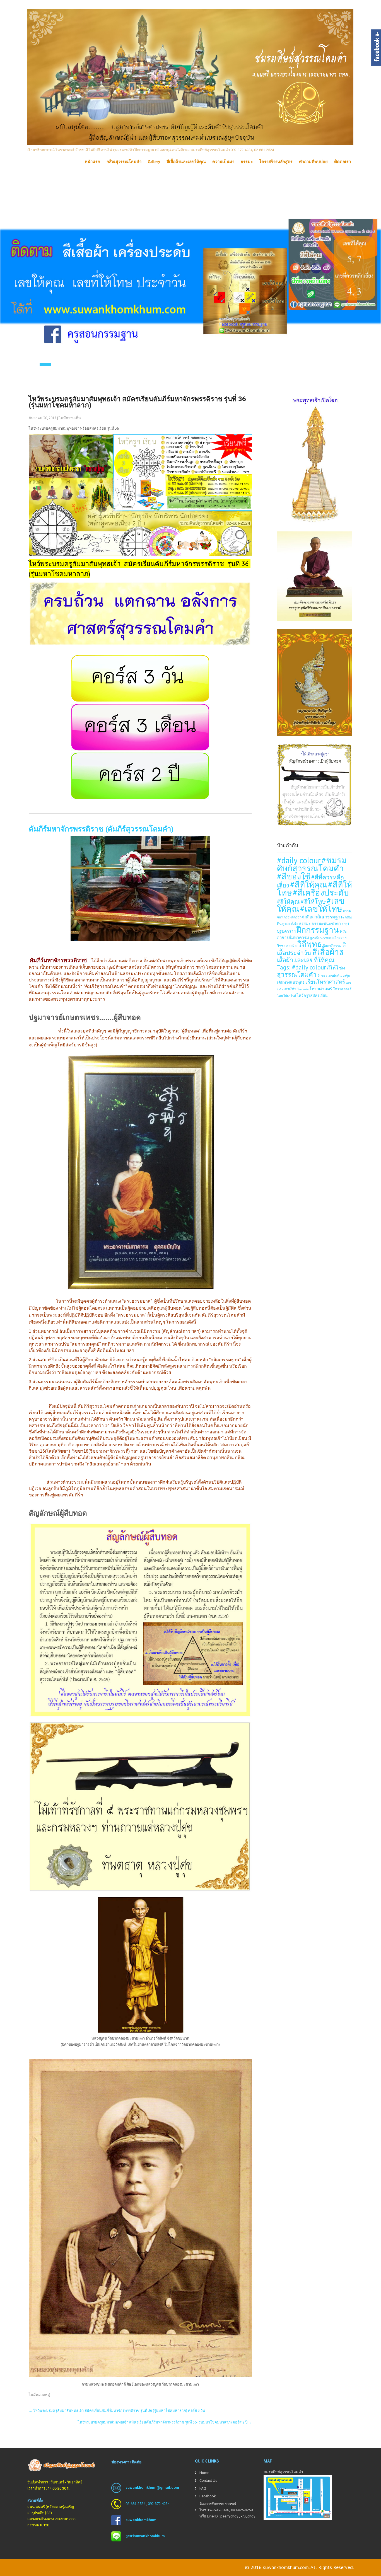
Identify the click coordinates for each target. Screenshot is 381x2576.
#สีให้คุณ (288, 902)
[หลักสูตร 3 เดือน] (140, 749)
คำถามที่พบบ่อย (313, 162)
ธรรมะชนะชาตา (326, 923)
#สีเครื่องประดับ (321, 892)
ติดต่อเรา (343, 162)
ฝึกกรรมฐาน (318, 930)
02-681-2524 (135, 2504)
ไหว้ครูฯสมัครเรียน (312, 995)
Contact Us (208, 2481)
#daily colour (299, 860)
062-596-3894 (218, 2510)
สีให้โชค (336, 968)
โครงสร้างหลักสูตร (276, 162)
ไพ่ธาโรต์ (290, 996)
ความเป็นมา (223, 162)
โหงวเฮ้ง (303, 989)
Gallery (154, 162)
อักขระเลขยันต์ (328, 975)
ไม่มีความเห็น (70, 418)
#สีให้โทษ (313, 901)
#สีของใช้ (294, 876)
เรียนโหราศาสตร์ (325, 982)
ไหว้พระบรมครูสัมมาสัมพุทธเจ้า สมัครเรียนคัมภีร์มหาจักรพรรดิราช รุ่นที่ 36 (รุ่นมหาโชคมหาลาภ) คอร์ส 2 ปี (165, 2422)
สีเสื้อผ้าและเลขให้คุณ (186, 162)
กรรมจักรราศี (294, 917)
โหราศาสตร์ (321, 989)
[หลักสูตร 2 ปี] (140, 798)
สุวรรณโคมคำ (297, 974)
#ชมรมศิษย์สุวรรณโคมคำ (312, 864)
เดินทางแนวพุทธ (291, 982)
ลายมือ (291, 945)
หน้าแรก (92, 162)
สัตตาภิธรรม (332, 945)
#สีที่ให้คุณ (309, 884)
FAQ (203, 2488)
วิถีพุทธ (310, 944)
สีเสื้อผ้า (325, 952)
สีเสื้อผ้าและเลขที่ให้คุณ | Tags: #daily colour (310, 960)
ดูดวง (286, 923)
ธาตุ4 (345, 924)
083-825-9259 (242, 2510)
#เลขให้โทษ (321, 909)
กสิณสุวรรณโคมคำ (124, 162)
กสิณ (309, 917)
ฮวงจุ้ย (345, 975)
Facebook (208, 2496)
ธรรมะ (247, 162)
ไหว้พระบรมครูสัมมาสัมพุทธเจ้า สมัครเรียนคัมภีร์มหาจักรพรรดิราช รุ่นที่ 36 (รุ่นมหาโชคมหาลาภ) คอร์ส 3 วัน (117, 2411)
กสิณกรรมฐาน (329, 917)
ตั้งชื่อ (295, 924)
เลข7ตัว (290, 989)
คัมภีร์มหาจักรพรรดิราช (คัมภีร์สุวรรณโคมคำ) (101, 829)
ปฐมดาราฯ (286, 931)
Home (204, 2473)
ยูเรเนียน (316, 938)
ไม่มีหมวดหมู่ (39, 2395)
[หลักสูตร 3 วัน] (140, 701)
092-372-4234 (159, 2504)
